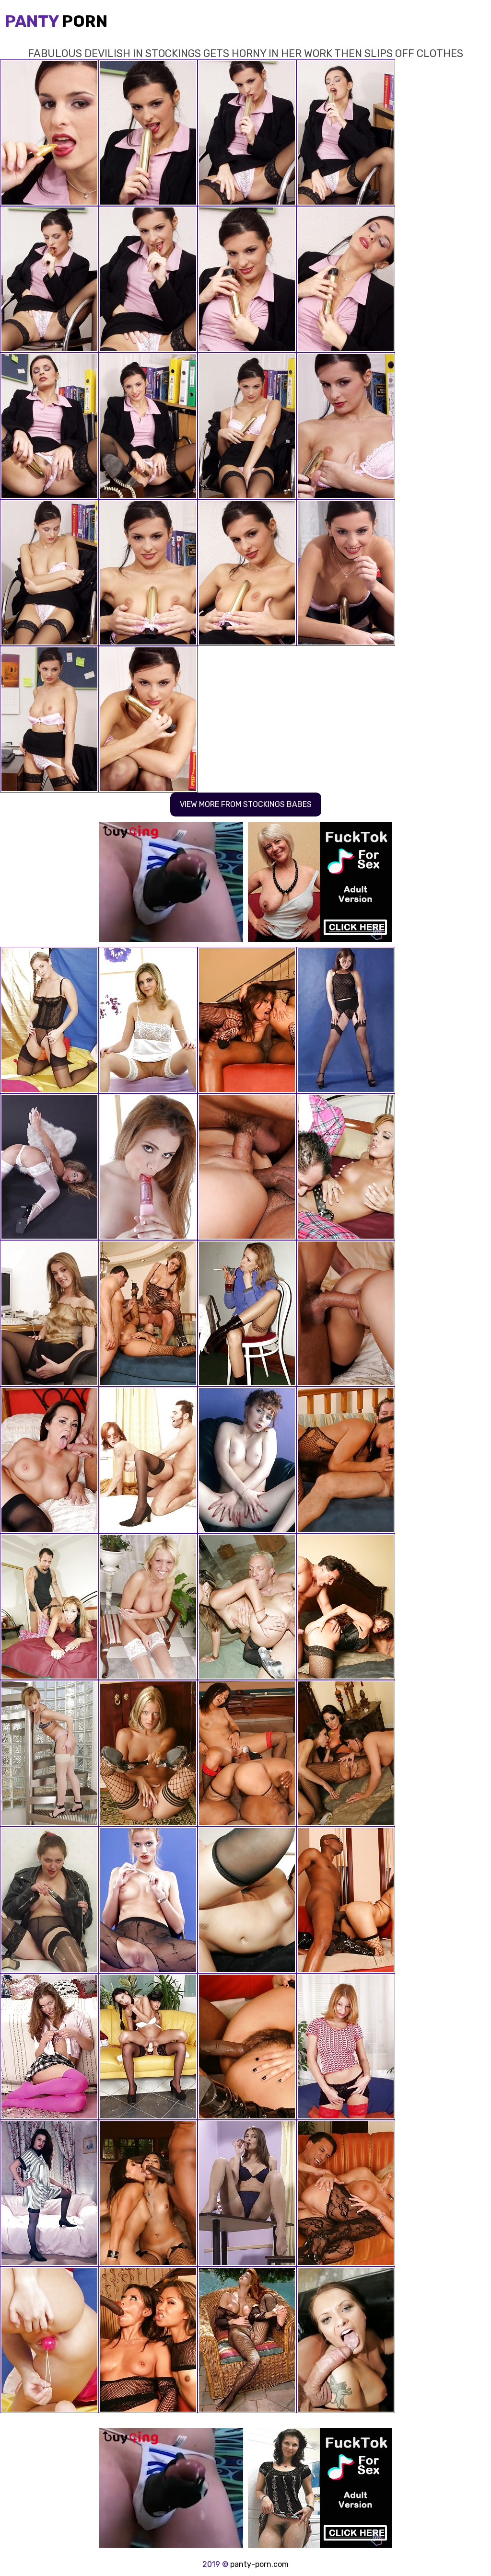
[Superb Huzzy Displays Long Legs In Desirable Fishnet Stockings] (49, 1753)
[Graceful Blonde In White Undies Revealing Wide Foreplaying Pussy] (148, 1020)
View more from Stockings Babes (246, 804)
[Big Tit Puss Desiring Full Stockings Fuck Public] (247, 2340)
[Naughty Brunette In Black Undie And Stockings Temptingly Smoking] (247, 2193)
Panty (56, 21)
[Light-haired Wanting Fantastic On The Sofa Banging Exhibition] (148, 1900)
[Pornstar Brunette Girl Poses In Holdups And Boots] (49, 2193)
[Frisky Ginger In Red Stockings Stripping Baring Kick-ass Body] (346, 2047)
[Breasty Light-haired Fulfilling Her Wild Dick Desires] (49, 1020)
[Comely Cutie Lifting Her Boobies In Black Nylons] (346, 1020)
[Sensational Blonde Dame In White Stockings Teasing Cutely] (49, 2340)
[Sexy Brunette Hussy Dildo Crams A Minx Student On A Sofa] (148, 2047)
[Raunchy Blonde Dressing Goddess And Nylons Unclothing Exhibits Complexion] (49, 1167)
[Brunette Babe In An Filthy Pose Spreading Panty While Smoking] (247, 1313)
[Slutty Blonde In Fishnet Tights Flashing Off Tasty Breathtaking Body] (148, 1753)
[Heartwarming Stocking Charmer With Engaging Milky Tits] (49, 1900)
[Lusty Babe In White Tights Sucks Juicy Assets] (148, 1607)
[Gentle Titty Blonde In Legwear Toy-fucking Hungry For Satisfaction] (148, 1167)
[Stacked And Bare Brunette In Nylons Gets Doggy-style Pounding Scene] (148, 1460)
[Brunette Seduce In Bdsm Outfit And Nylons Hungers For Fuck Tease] (247, 1460)
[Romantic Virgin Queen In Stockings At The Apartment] (49, 1313)
